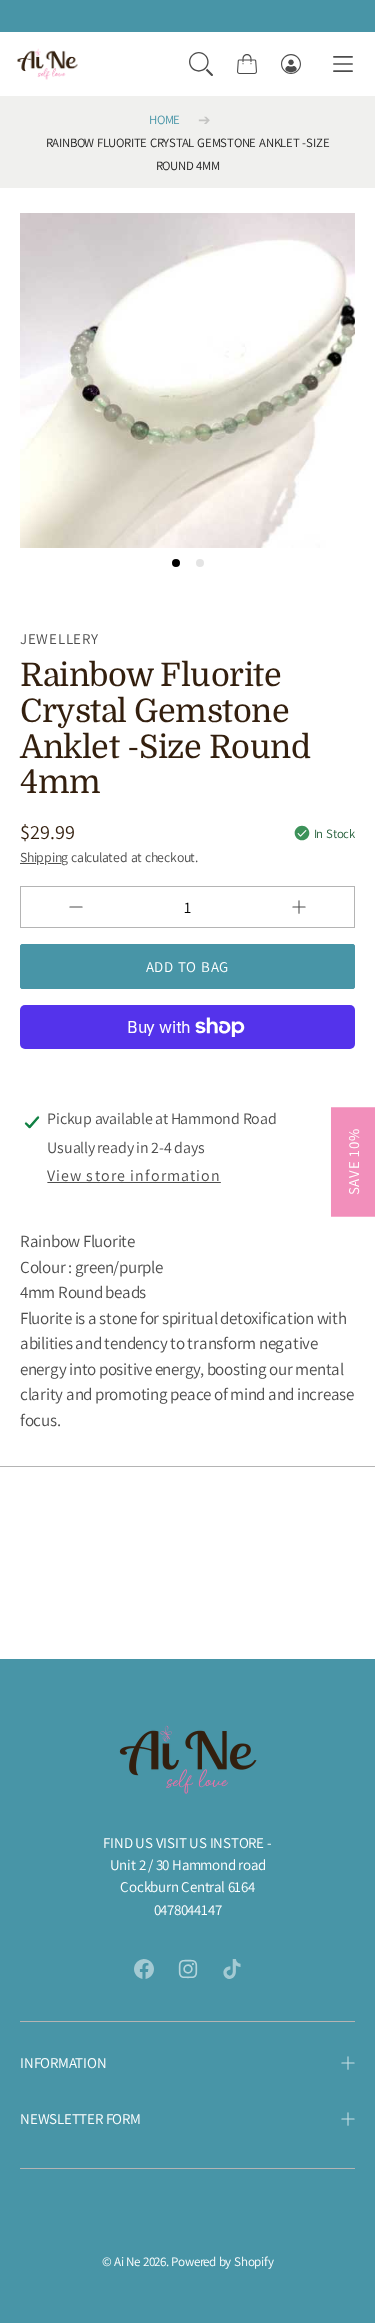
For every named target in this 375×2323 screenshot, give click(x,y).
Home (164, 119)
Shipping (44, 857)
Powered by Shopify (222, 2261)
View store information (133, 1175)
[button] (201, 64)
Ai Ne (127, 2261)
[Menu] (343, 64)
